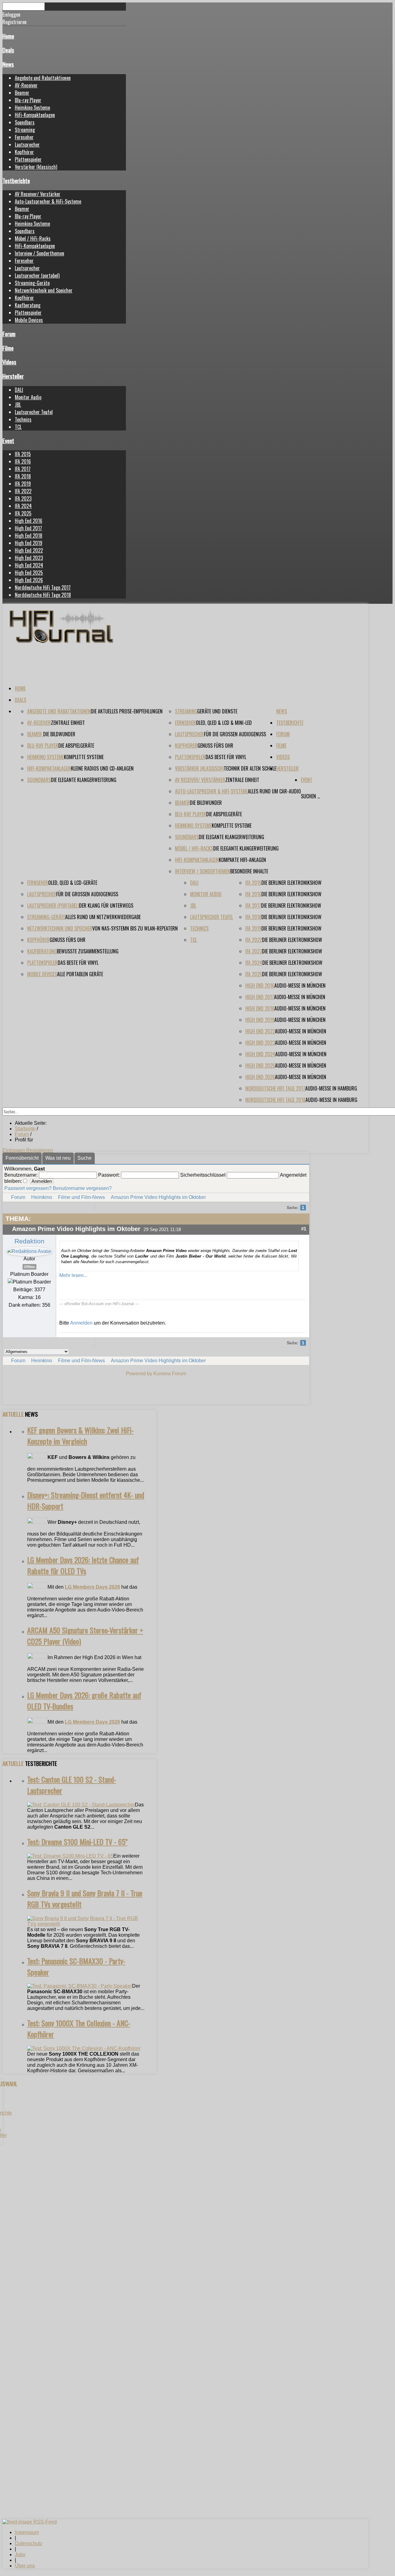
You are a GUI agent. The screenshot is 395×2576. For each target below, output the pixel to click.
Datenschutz (29, 2543)
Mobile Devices (29, 320)
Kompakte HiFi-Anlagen (242, 860)
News (8, 64)
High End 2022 (29, 550)
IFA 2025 (23, 513)
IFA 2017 (23, 469)
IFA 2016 (23, 461)
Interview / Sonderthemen (39, 253)
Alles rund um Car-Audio (274, 791)
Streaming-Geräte (32, 283)
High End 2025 (29, 573)
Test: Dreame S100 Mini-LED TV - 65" (77, 1842)
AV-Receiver (26, 85)
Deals (8, 50)
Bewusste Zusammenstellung (88, 951)
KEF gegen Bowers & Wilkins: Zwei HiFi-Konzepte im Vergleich (80, 1435)
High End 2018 (29, 536)
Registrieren (40, 1150)
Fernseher (24, 137)
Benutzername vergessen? (82, 1188)
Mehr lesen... (73, 1275)
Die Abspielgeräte (76, 746)
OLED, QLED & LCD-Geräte (73, 883)
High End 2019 (29, 543)
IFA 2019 (23, 484)
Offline (29, 1267)
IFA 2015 (23, 454)
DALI (19, 390)
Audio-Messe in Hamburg (331, 1088)
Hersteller (13, 376)
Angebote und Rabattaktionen (43, 78)
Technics (23, 419)
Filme (8, 348)
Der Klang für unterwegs (106, 906)
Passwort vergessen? (28, 1188)
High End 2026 (29, 580)
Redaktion (29, 1241)
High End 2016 (29, 521)
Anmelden (81, 1323)
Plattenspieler (28, 159)
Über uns (25, 2566)
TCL (18, 427)
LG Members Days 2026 (92, 1587)
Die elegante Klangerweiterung (84, 780)
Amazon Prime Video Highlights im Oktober (158, 1197)
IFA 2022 (23, 491)
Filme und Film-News (81, 1197)
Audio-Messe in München (300, 985)
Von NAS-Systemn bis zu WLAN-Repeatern (135, 928)
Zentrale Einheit (68, 723)
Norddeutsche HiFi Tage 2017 (43, 587)
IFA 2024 (23, 506)
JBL (18, 405)
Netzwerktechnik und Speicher (44, 290)
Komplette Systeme (84, 757)
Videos (9, 362)
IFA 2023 (23, 498)
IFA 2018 (23, 476)
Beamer (22, 93)
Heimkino (42, 1197)
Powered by (139, 1374)
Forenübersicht (22, 1158)
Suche (85, 1158)
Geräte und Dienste (217, 711)
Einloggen (14, 1150)
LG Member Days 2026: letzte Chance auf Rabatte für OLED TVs (83, 1565)
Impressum (27, 2532)
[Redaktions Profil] (29, 1251)
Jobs (20, 2555)
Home (8, 36)
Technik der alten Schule (250, 768)
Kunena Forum (170, 1374)
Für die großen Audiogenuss (235, 734)
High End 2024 (29, 565)
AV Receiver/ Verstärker (38, 194)
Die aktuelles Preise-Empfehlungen (127, 711)
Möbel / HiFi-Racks (33, 238)
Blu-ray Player (28, 100)
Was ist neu (58, 1158)
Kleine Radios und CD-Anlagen (102, 768)
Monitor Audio (28, 397)
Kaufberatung (28, 305)
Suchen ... (310, 796)
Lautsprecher (27, 145)
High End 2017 (28, 528)
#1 (304, 1229)
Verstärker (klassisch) (36, 167)
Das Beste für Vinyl (226, 757)
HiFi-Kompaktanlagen (35, 115)
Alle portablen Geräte (80, 974)
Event (8, 441)
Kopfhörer (24, 152)
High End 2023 (29, 558)
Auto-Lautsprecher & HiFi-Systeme (48, 201)
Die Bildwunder (59, 734)
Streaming (25, 130)
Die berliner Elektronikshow (291, 883)
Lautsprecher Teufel (34, 412)
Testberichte (16, 181)
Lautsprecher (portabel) (37, 275)
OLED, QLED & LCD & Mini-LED (224, 723)
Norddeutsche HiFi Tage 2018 (43, 595)
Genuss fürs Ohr (215, 746)
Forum (9, 334)
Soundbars (25, 122)
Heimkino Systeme (32, 107)
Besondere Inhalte (249, 871)
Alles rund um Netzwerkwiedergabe (103, 917)
